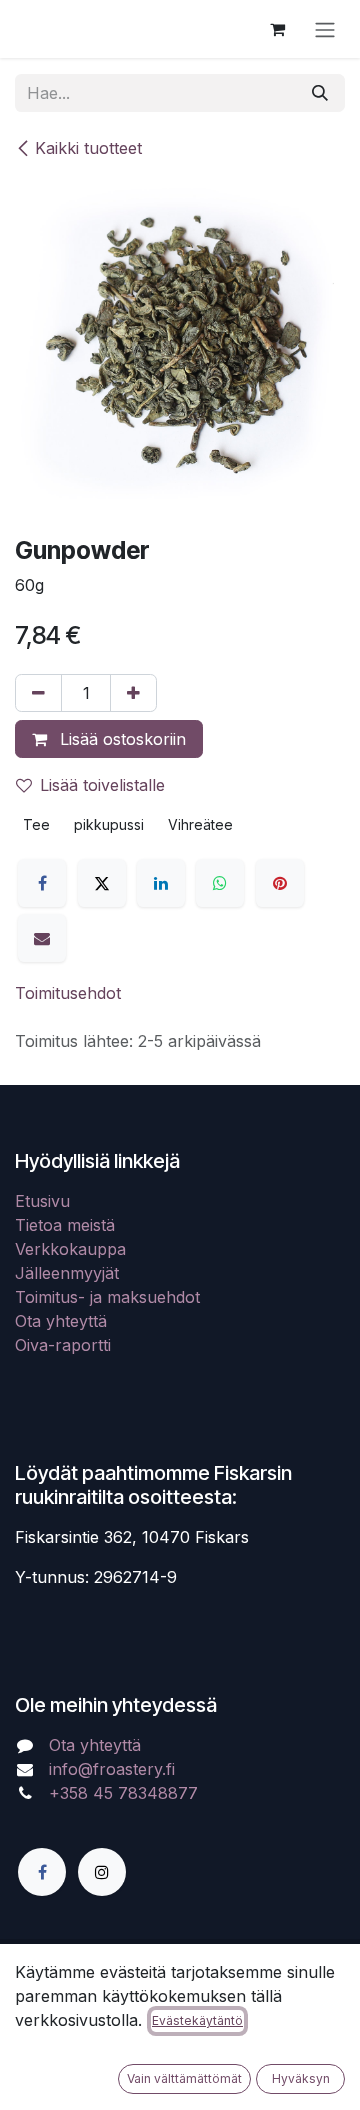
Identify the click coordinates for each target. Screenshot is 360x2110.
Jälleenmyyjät (67, 1273)
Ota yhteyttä (61, 1321)
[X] (102, 883)
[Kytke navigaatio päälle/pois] (325, 29)
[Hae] (320, 93)
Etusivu (42, 1201)
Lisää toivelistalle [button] (102, 785)
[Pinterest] (280, 883)
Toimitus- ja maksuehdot (107, 1297)
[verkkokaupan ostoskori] (277, 29)
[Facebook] (42, 883)
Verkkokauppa (70, 1249)
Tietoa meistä (65, 1225)
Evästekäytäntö (197, 2020)
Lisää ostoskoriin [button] (120, 739)
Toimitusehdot (68, 993)
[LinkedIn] (161, 883)
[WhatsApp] (220, 883)
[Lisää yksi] (133, 693)
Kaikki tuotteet (88, 148)
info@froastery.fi (112, 1769)
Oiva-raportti (63, 1345)
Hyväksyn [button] (301, 2078)
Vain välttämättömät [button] (184, 2078)
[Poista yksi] (38, 693)
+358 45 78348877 (126, 1793)
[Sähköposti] (42, 938)
